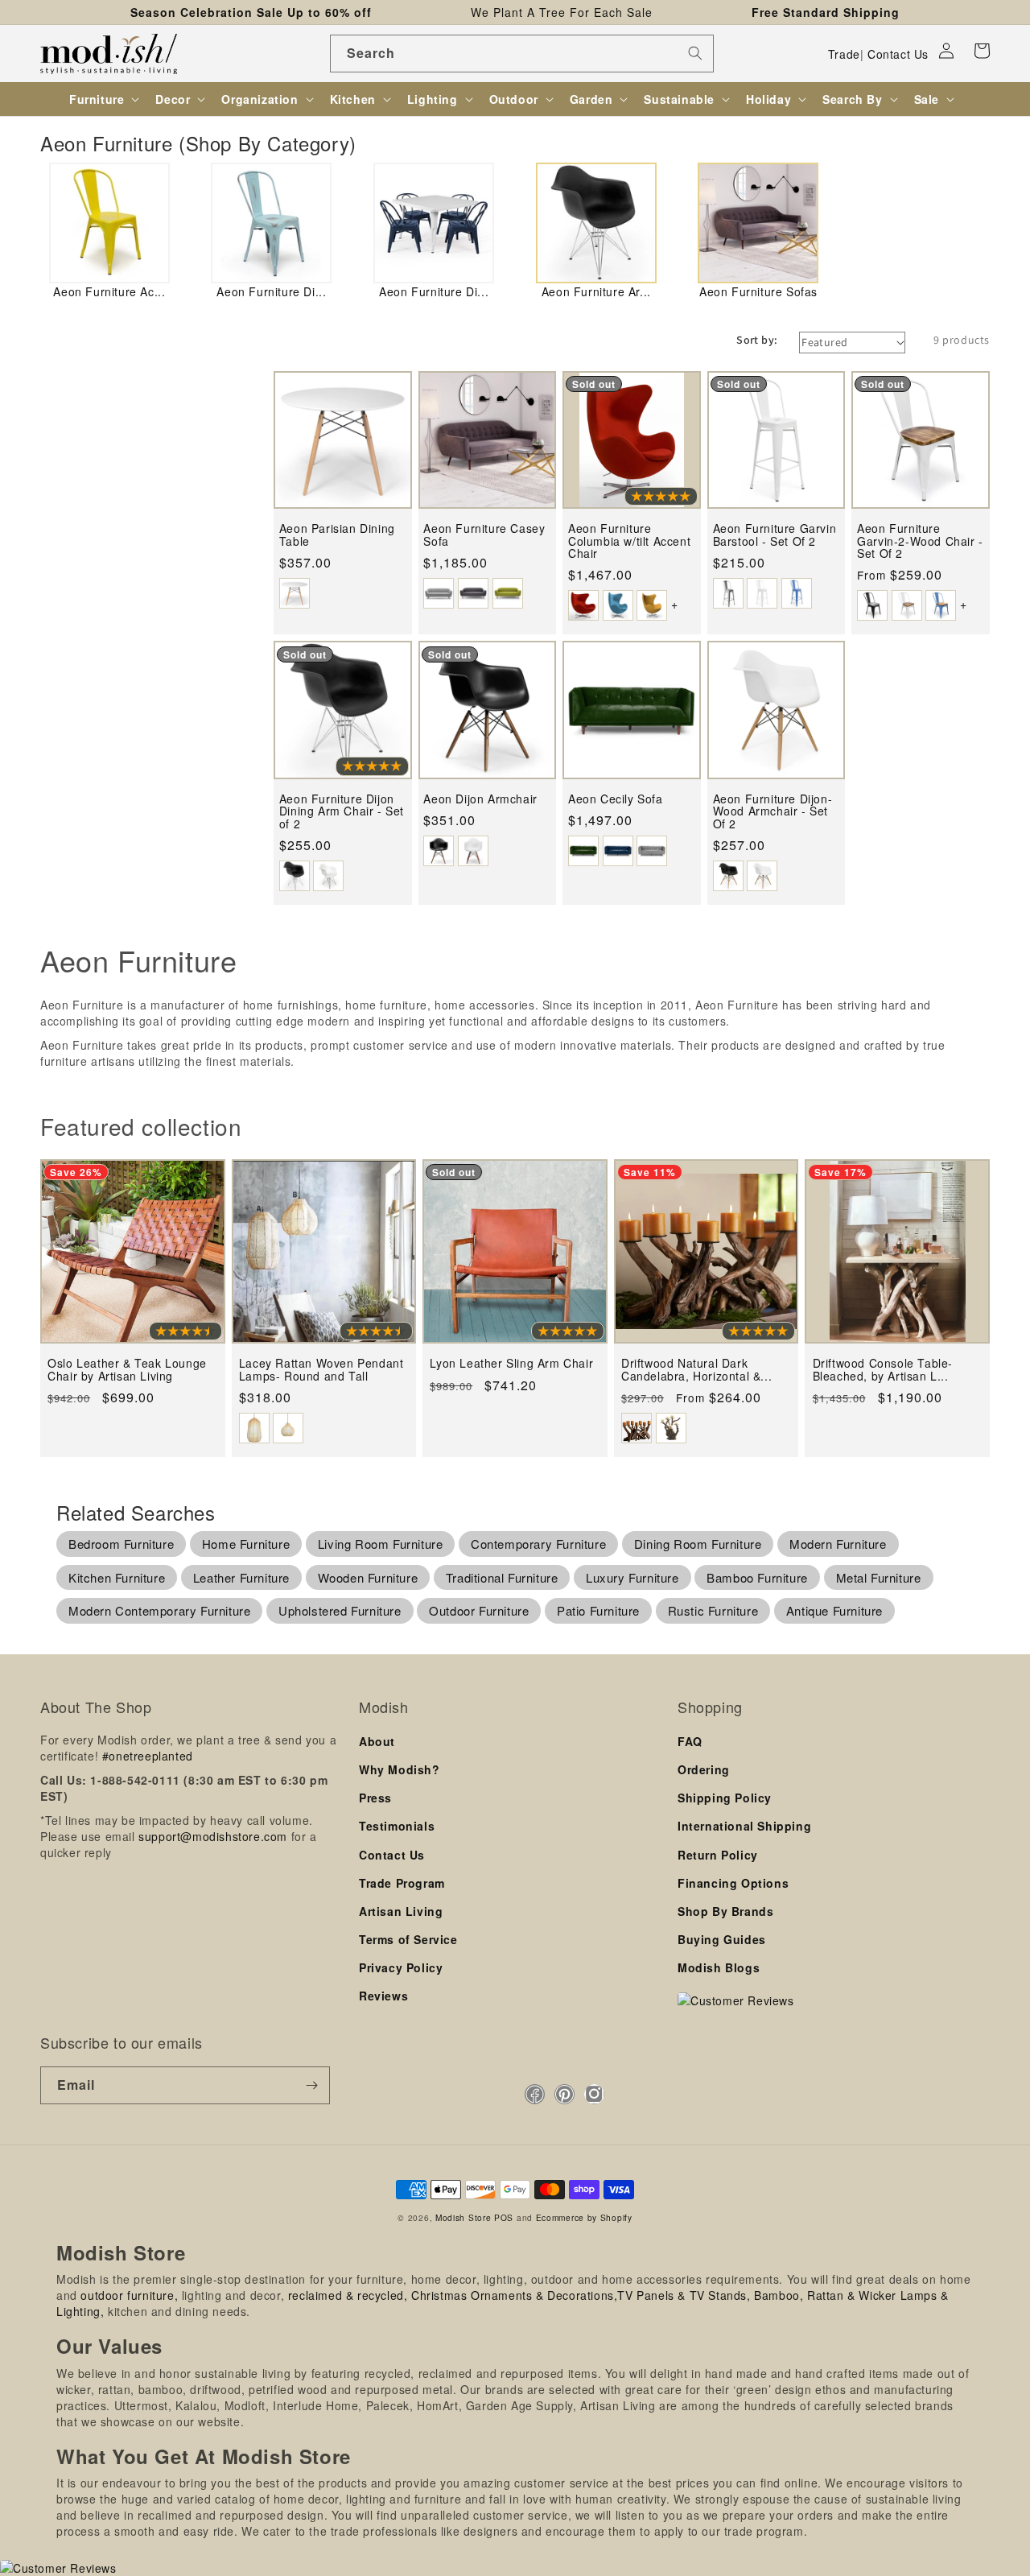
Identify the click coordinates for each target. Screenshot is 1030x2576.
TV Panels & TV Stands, (684, 2295)
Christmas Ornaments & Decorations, (514, 2295)
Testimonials (397, 1826)
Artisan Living (401, 1911)
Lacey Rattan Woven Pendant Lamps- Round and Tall (321, 1370)
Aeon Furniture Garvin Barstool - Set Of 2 (775, 535)
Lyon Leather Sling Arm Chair (511, 1363)
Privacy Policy (401, 1967)
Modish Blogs (719, 1967)
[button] (982, 51)
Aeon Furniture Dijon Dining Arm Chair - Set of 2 (342, 811)
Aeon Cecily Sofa (616, 799)
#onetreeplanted (148, 1756)
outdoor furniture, (129, 2295)
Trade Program (402, 1883)
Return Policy (718, 1855)
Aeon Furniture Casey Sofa (484, 535)
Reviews (383, 1996)
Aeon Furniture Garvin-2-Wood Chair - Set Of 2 (920, 541)
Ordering (704, 1769)
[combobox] (522, 54)
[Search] (695, 53)
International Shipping (744, 1826)
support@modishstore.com (213, 1836)
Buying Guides (722, 1939)
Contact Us (898, 54)
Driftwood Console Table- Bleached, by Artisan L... (883, 1370)
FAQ (690, 1741)
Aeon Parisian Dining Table (337, 535)
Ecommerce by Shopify (584, 2217)
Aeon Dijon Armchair (480, 799)
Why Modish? (400, 1769)
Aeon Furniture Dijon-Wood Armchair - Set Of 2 (773, 811)
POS (504, 2217)
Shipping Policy (725, 1798)
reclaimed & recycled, (348, 2295)
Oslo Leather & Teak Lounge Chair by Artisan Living (127, 1370)
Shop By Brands (725, 1911)
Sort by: (757, 340)
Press (375, 1798)
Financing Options (733, 1883)
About (377, 1741)
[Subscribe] (311, 2085)
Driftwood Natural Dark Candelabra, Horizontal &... (696, 1370)
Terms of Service (408, 1939)
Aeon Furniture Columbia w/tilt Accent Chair (629, 541)
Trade (844, 54)
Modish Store (463, 2217)
